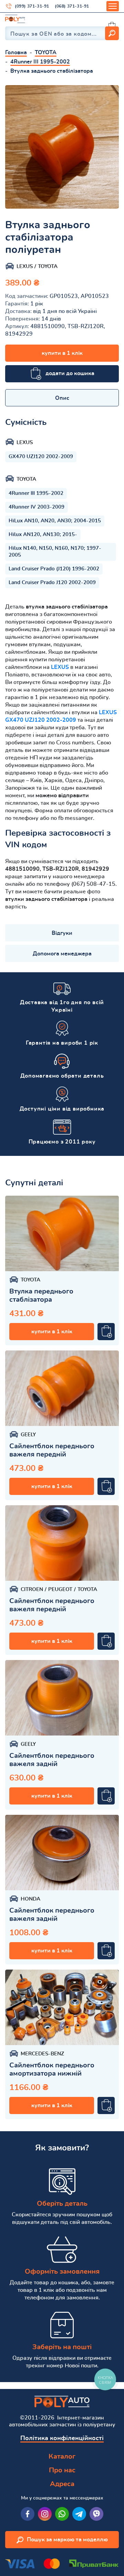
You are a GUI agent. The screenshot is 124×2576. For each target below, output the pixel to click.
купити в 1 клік (62, 353)
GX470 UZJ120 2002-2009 (41, 457)
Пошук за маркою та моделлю (67, 2540)
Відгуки (62, 933)
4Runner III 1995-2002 (36, 493)
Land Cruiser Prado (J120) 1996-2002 (54, 569)
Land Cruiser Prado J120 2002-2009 (52, 583)
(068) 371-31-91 (72, 6)
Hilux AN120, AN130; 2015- (43, 535)
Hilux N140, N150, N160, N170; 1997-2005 (55, 552)
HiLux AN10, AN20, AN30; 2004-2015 (55, 521)
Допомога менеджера (62, 954)
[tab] (62, 398)
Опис (62, 398)
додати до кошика (70, 373)
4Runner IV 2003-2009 (37, 507)
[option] (62, 147)
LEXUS (60, 667)
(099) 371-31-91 (32, 6)
